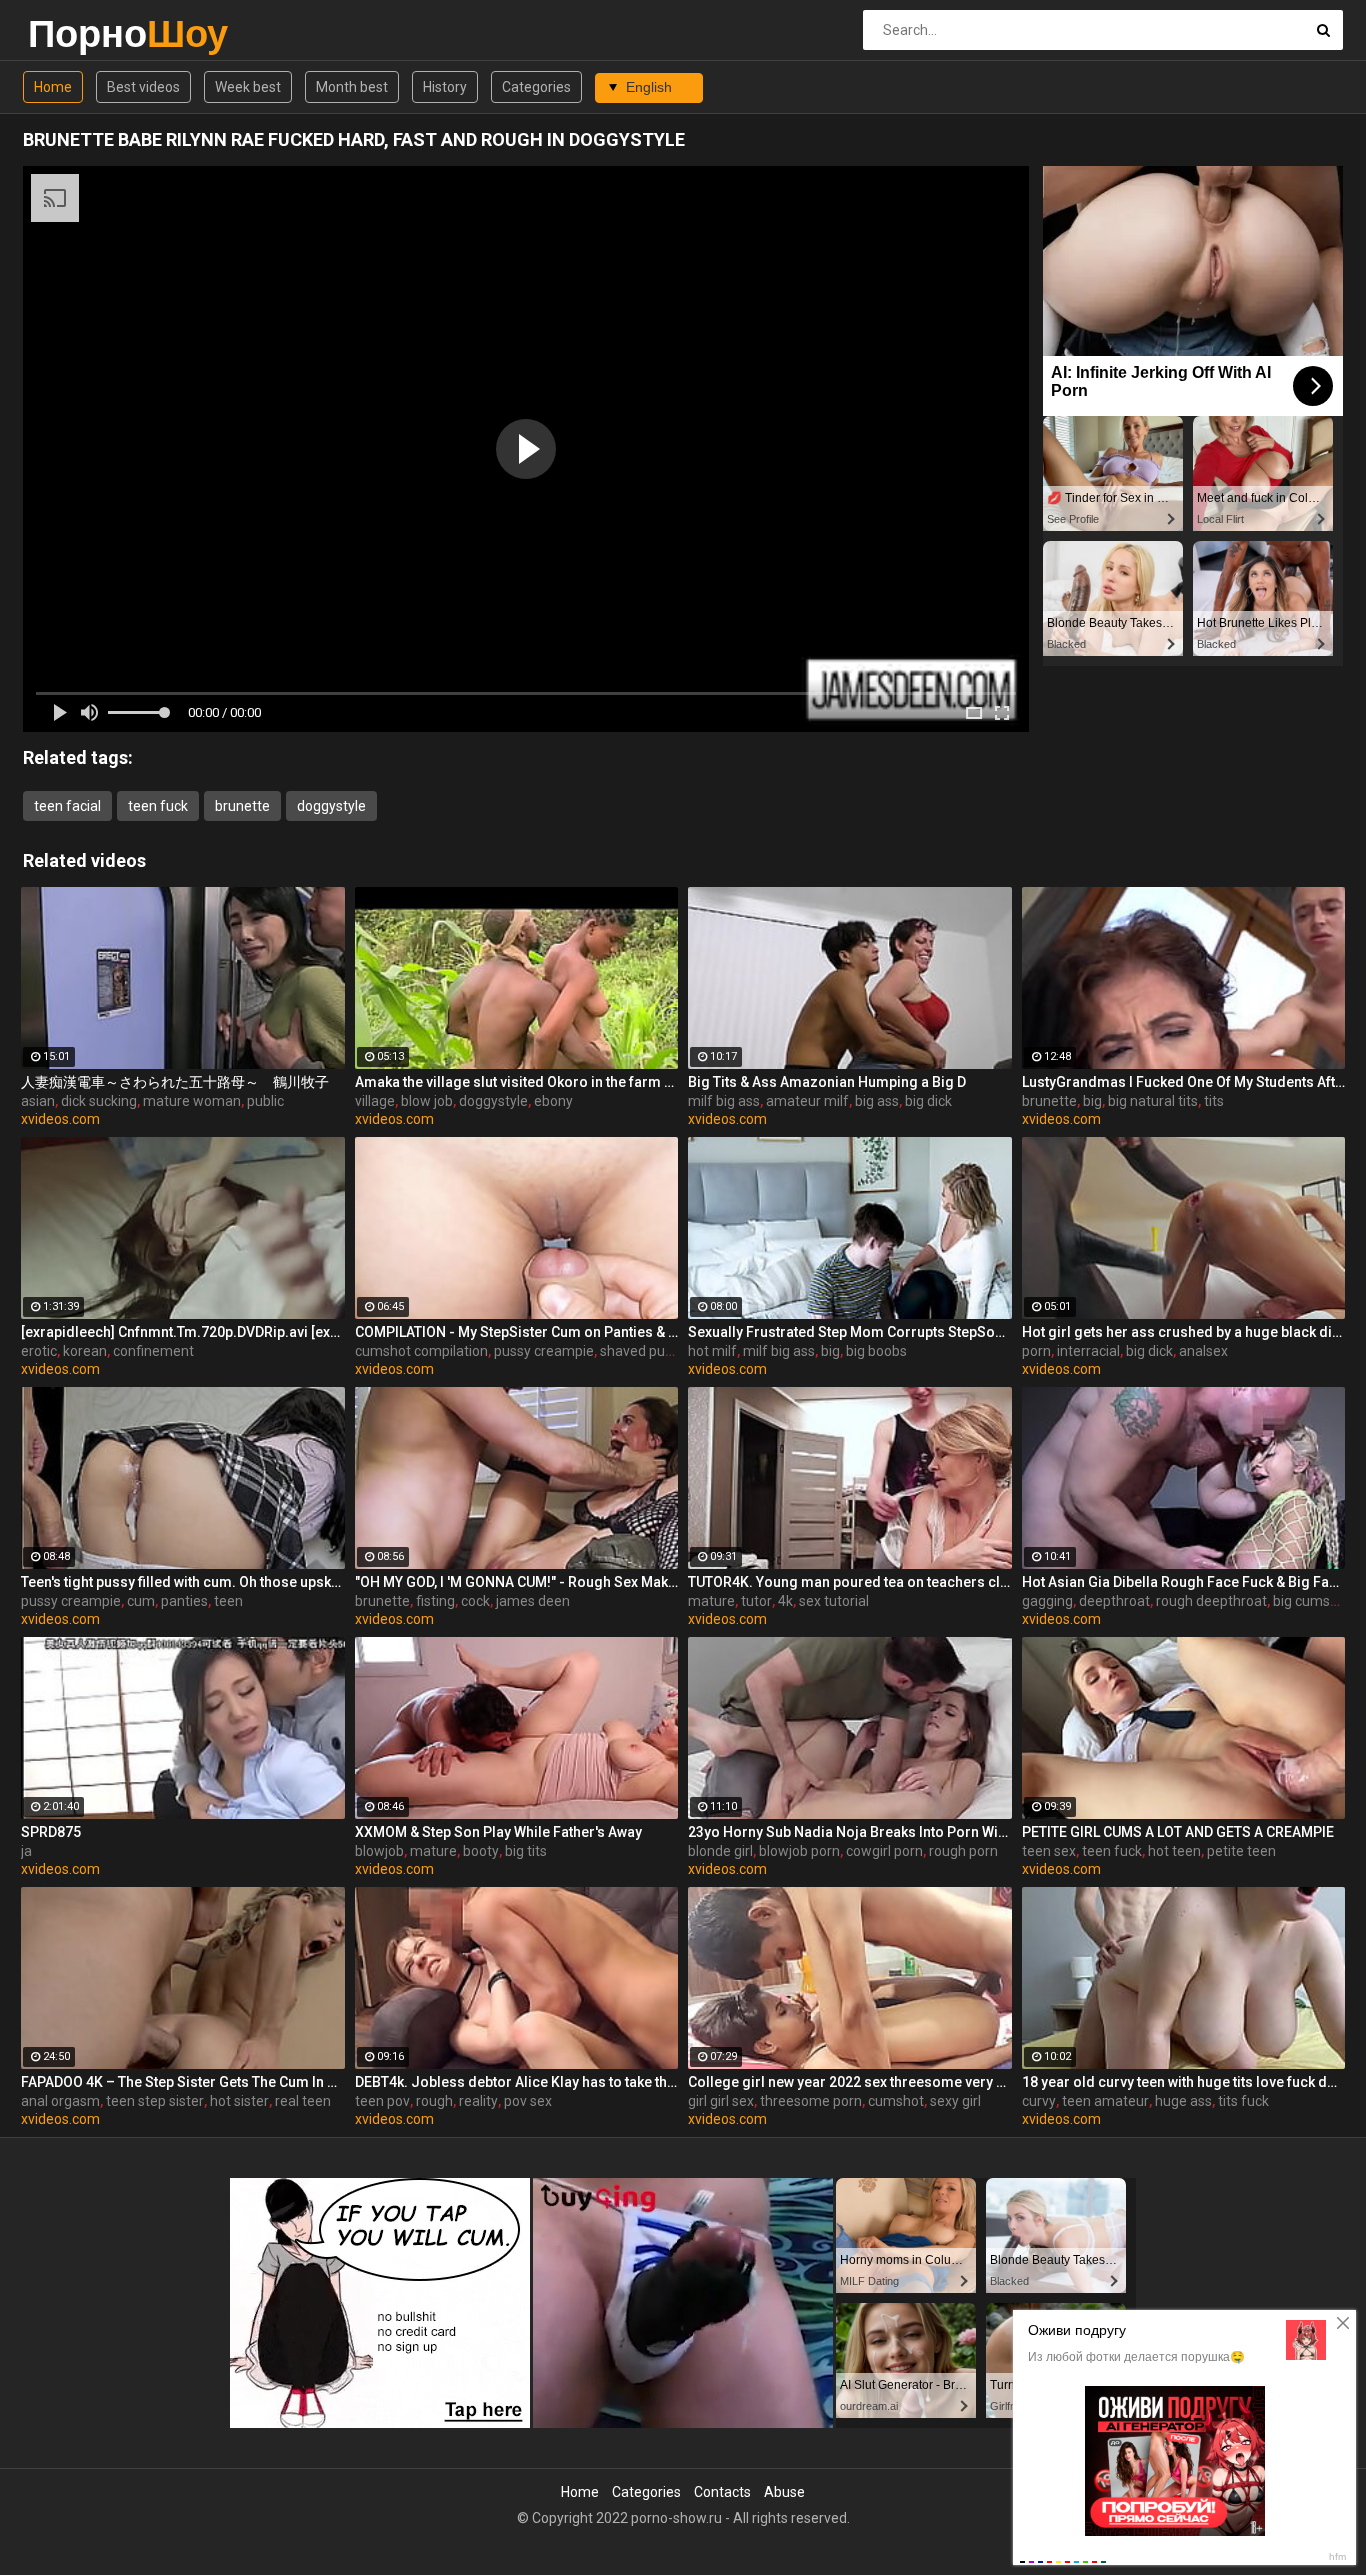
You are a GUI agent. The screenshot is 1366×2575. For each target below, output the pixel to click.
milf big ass (724, 1101)
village (375, 1101)
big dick (928, 1101)
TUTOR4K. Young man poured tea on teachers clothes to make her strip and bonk (850, 1582)
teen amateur (1105, 2101)
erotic (39, 1351)
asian (38, 1101)
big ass (877, 1101)
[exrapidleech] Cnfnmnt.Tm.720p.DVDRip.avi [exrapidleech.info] (183, 1332)
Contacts (722, 2492)
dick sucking (99, 1101)
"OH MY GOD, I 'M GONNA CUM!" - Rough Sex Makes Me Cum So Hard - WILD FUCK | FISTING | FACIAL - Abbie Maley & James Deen (517, 1582)
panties (184, 1601)
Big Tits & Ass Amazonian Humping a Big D (827, 1082)
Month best (352, 87)
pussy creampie (544, 1351)
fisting (435, 1601)
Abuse (784, 2492)
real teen (303, 2101)
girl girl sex (721, 2101)
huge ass (1183, 2101)
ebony (553, 1101)
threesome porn (811, 2101)
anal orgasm (60, 2101)
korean (85, 1351)
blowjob (379, 1851)
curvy (1039, 2101)
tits (1214, 1101)
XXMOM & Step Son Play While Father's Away (498, 1832)
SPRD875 (51, 1832)
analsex (1203, 1351)
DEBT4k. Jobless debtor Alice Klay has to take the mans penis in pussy (517, 2082)
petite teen (1241, 1851)
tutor (756, 1601)
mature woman (192, 1101)
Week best (248, 87)
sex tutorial (834, 1601)
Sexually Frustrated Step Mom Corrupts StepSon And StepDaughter (850, 1332)
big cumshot (1312, 1601)
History (445, 87)
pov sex (528, 2101)
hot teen (1174, 1851)
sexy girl (955, 2101)
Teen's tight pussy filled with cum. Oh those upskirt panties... (183, 1582)
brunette (242, 806)
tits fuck (1243, 2101)
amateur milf (807, 1101)
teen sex (1049, 1851)
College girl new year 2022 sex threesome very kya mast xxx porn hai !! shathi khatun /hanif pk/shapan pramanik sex (850, 2082)
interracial (1088, 1351)
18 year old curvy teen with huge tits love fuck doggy (1184, 2082)
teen (228, 1601)
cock (475, 1601)
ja (26, 1851)
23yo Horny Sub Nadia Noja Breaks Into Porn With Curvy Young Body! (850, 1832)
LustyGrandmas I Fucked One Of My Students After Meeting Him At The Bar (1184, 1082)
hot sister (239, 2101)
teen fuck (158, 806)
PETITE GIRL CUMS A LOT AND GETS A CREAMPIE (1178, 1832)
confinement (153, 1351)
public (265, 1101)
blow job (427, 1101)
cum (141, 1601)
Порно (80, 33)
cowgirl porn (884, 1851)
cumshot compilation (421, 1351)
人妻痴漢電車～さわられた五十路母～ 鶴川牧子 (175, 1082)
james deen (533, 1601)
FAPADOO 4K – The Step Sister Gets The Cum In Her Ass (183, 2082)
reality (478, 2101)
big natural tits (1153, 1101)
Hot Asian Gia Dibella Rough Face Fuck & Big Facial (1184, 1582)
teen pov (382, 2101)
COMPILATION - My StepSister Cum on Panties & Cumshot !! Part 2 (517, 1332)
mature (711, 1601)
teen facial (67, 806)
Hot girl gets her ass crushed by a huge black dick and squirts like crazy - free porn (1184, 1332)
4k (785, 1601)
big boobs (876, 1351)
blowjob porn (799, 1851)
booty (481, 1851)
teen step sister (155, 2101)
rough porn (963, 1851)
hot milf (712, 1351)
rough (434, 2101)
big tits (526, 1851)
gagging (1047, 1601)
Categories (536, 87)
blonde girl (720, 1851)
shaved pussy (643, 1351)
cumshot (896, 2101)
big (1092, 1101)
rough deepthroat (1211, 1601)
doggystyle (331, 806)
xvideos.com (60, 1119)
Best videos (143, 87)
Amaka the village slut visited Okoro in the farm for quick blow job (517, 1082)
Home (53, 87)
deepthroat (1114, 1601)
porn (1036, 1351)
